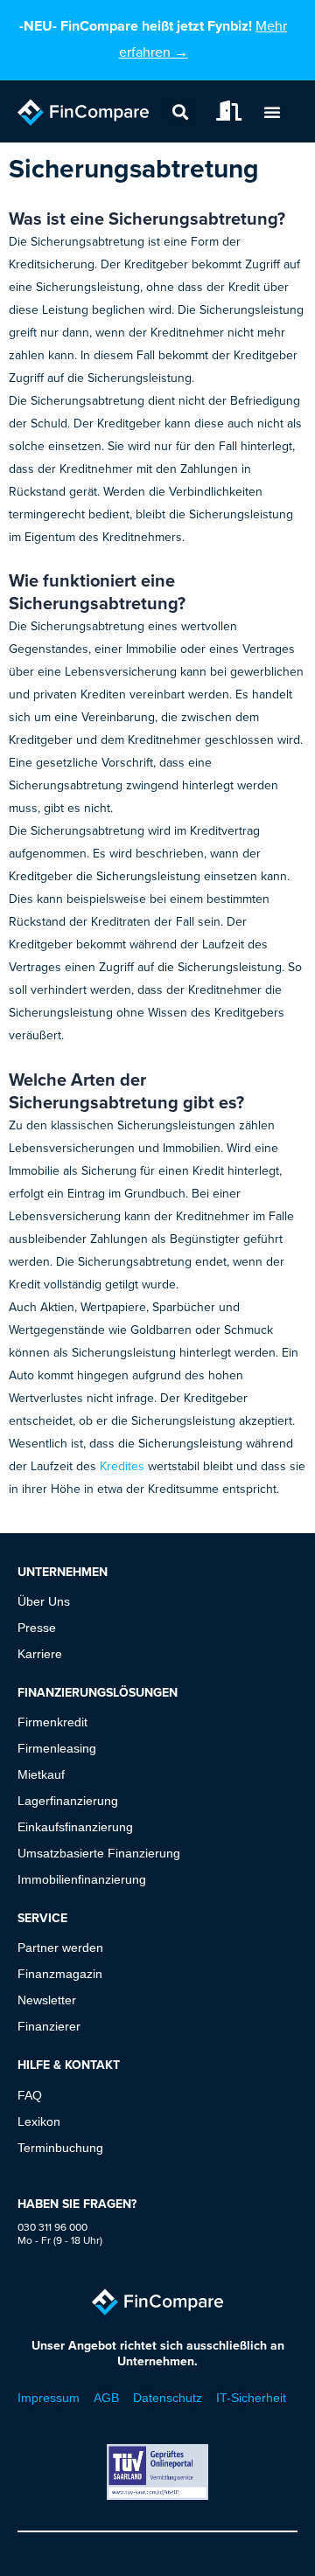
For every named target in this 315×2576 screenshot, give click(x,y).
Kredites (122, 1466)
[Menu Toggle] (272, 112)
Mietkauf (41, 1774)
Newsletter (47, 2000)
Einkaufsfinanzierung (75, 1827)
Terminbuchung (60, 2148)
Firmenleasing (57, 1748)
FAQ (30, 2095)
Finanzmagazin (60, 1974)
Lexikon (39, 2121)
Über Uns (44, 1601)
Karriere (40, 1654)
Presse (37, 1628)
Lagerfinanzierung (68, 1801)
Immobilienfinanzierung (82, 1879)
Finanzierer (49, 2026)
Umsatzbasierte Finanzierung (99, 1853)
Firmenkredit (52, 1722)
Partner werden (60, 1948)
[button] (180, 111)
